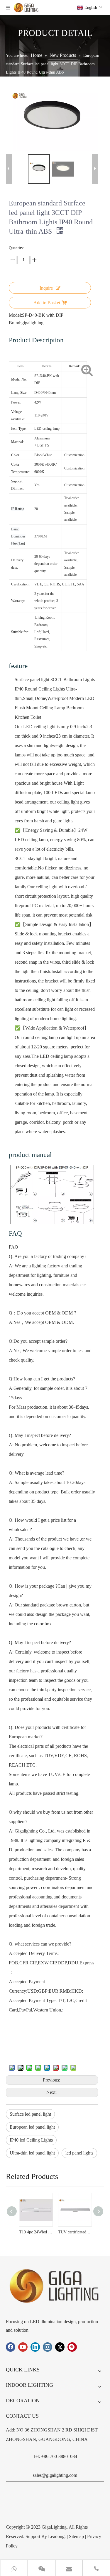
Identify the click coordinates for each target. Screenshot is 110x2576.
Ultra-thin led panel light (32, 2153)
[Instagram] (48, 2347)
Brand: (15, 323)
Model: (15, 315)
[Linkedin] (35, 2347)
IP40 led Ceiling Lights (31, 2140)
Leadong (56, 2536)
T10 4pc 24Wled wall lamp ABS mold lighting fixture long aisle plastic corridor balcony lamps (36, 2232)
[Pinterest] (72, 2347)
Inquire (46, 288)
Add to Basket (47, 303)
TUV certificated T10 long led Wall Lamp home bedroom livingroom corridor (75, 2232)
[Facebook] (11, 2347)
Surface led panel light (30, 2114)
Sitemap (76, 2536)
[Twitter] (60, 2347)
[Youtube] (23, 2347)
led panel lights (79, 2153)
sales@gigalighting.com (55, 2475)
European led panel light (32, 2127)
